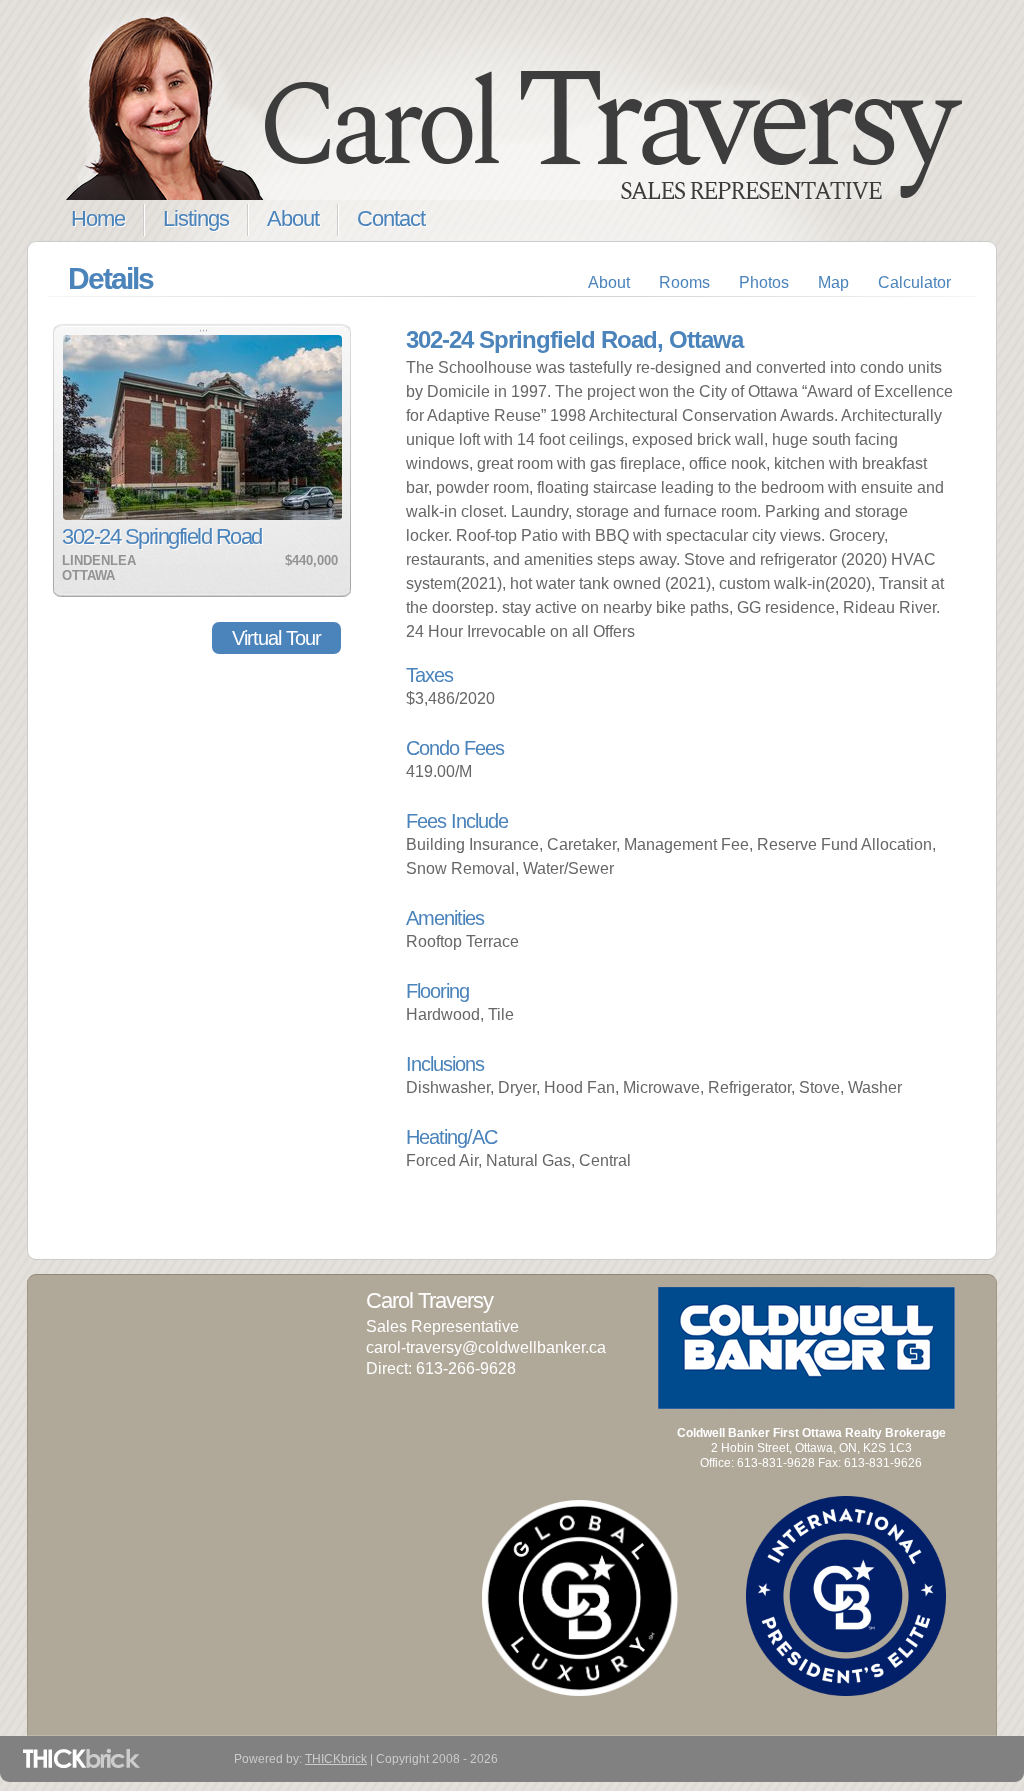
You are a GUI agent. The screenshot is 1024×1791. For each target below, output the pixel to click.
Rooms (684, 282)
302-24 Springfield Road (162, 536)
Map (833, 282)
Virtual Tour (276, 638)
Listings (196, 218)
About (293, 218)
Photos (764, 282)
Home (98, 218)
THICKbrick (336, 1759)
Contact (391, 218)
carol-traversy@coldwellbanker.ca (486, 1347)
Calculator (914, 282)
